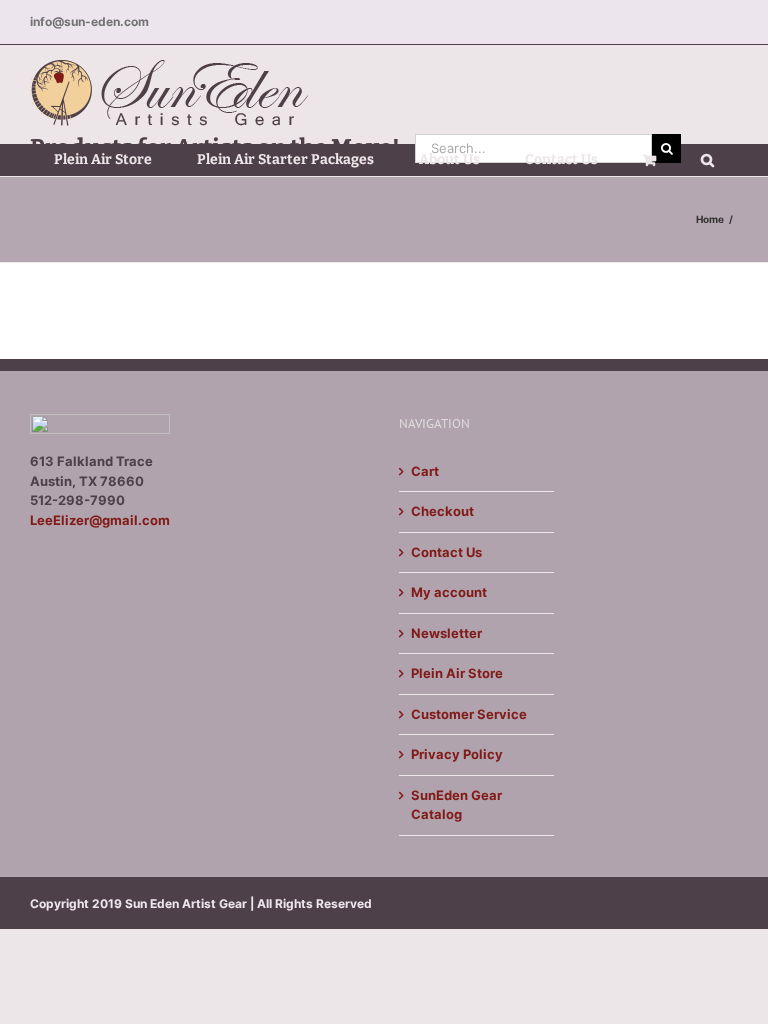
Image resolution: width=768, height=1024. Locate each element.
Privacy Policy (457, 754)
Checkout (442, 511)
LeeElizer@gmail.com (100, 520)
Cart (425, 471)
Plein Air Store (457, 673)
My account (449, 592)
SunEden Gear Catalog (456, 805)
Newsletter (446, 633)
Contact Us (446, 552)
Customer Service (469, 714)
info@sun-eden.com (89, 21)
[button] (707, 160)
